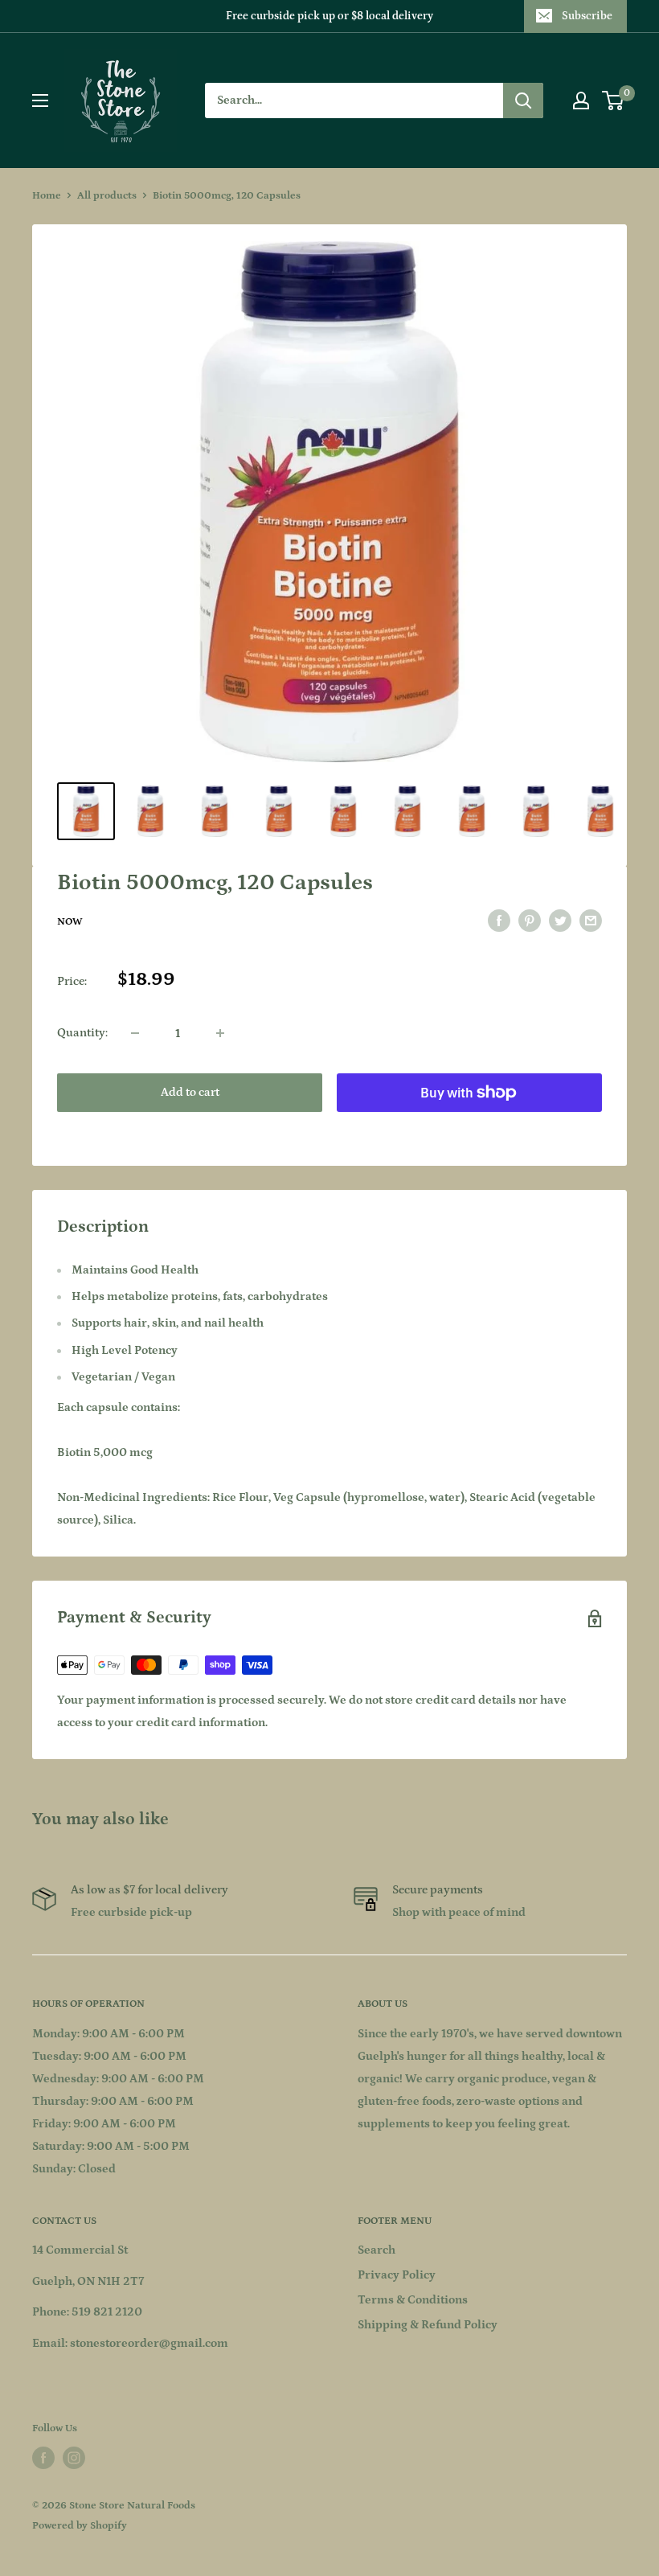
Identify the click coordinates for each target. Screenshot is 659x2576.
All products (107, 196)
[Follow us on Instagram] (74, 2458)
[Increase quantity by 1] (220, 1033)
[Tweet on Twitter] (560, 921)
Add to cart (190, 1092)
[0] (614, 100)
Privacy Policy (397, 2275)
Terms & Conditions (413, 2300)
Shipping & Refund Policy (428, 2325)
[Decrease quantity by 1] (135, 1033)
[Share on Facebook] (499, 921)
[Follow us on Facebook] (43, 2458)
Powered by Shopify (80, 2526)
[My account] (581, 100)
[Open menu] (40, 100)
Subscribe (587, 16)
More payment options (470, 1129)
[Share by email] (591, 921)
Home (47, 196)
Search (377, 2250)
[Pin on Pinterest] (530, 921)
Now (70, 922)
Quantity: (82, 1033)
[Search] (523, 100)
